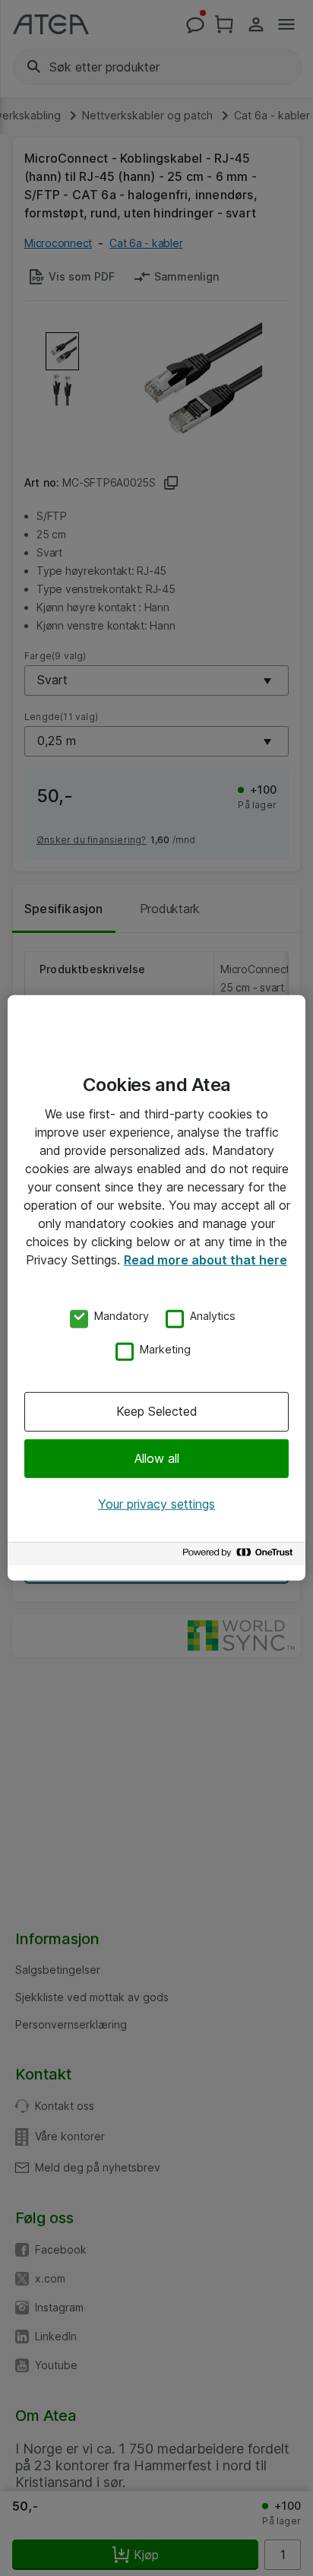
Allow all (157, 1458)
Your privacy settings (156, 1504)
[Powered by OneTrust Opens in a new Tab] (240, 1556)
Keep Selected (157, 1411)
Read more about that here (206, 1260)
